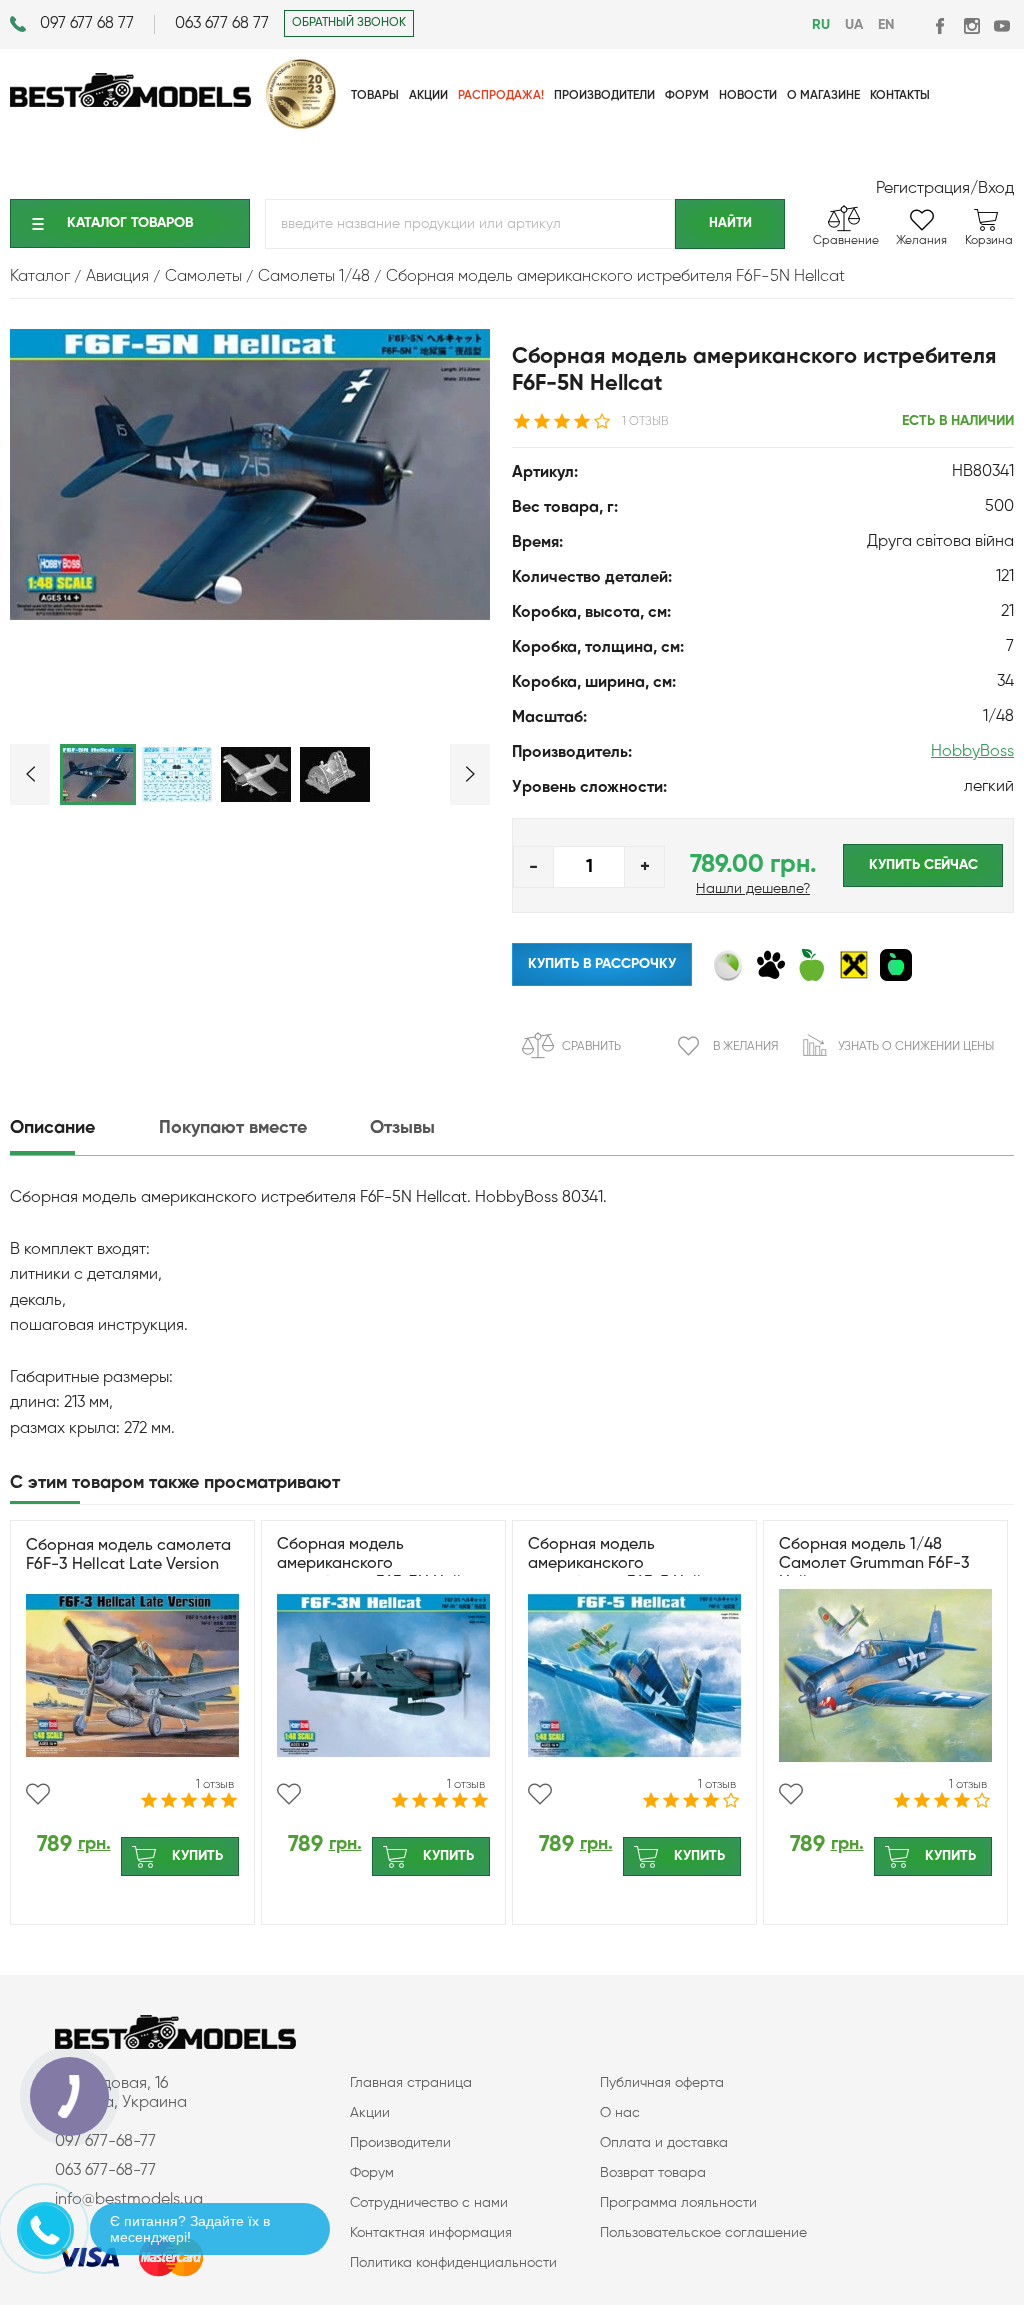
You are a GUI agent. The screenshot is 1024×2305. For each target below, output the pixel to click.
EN (886, 25)
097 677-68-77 (105, 2142)
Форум (372, 2173)
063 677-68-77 (105, 2171)
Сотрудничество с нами (429, 2203)
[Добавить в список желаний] (38, 1794)
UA (854, 25)
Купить (197, 1856)
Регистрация (923, 189)
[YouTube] (1001, 25)
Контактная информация (431, 2233)
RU (821, 25)
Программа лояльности (678, 2203)
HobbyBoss (972, 752)
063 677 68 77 (222, 24)
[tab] (82, 1128)
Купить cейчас (923, 865)
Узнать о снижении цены (916, 1047)
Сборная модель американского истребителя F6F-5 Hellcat (627, 1564)
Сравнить (591, 1047)
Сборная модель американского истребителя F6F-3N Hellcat (381, 1564)
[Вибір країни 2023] (301, 125)
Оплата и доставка (664, 2143)
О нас (620, 2113)
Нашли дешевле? (753, 889)
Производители (400, 2143)
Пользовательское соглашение (703, 2233)
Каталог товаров (130, 223)
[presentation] (82, 1128)
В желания (745, 1047)
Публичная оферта (662, 2083)
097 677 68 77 (87, 24)
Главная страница (411, 2083)
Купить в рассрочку (602, 964)
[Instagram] (971, 25)
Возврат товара (653, 2173)
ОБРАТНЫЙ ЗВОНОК (349, 23)
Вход (996, 189)
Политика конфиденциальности (453, 2263)
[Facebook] (941, 25)
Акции (370, 2113)
